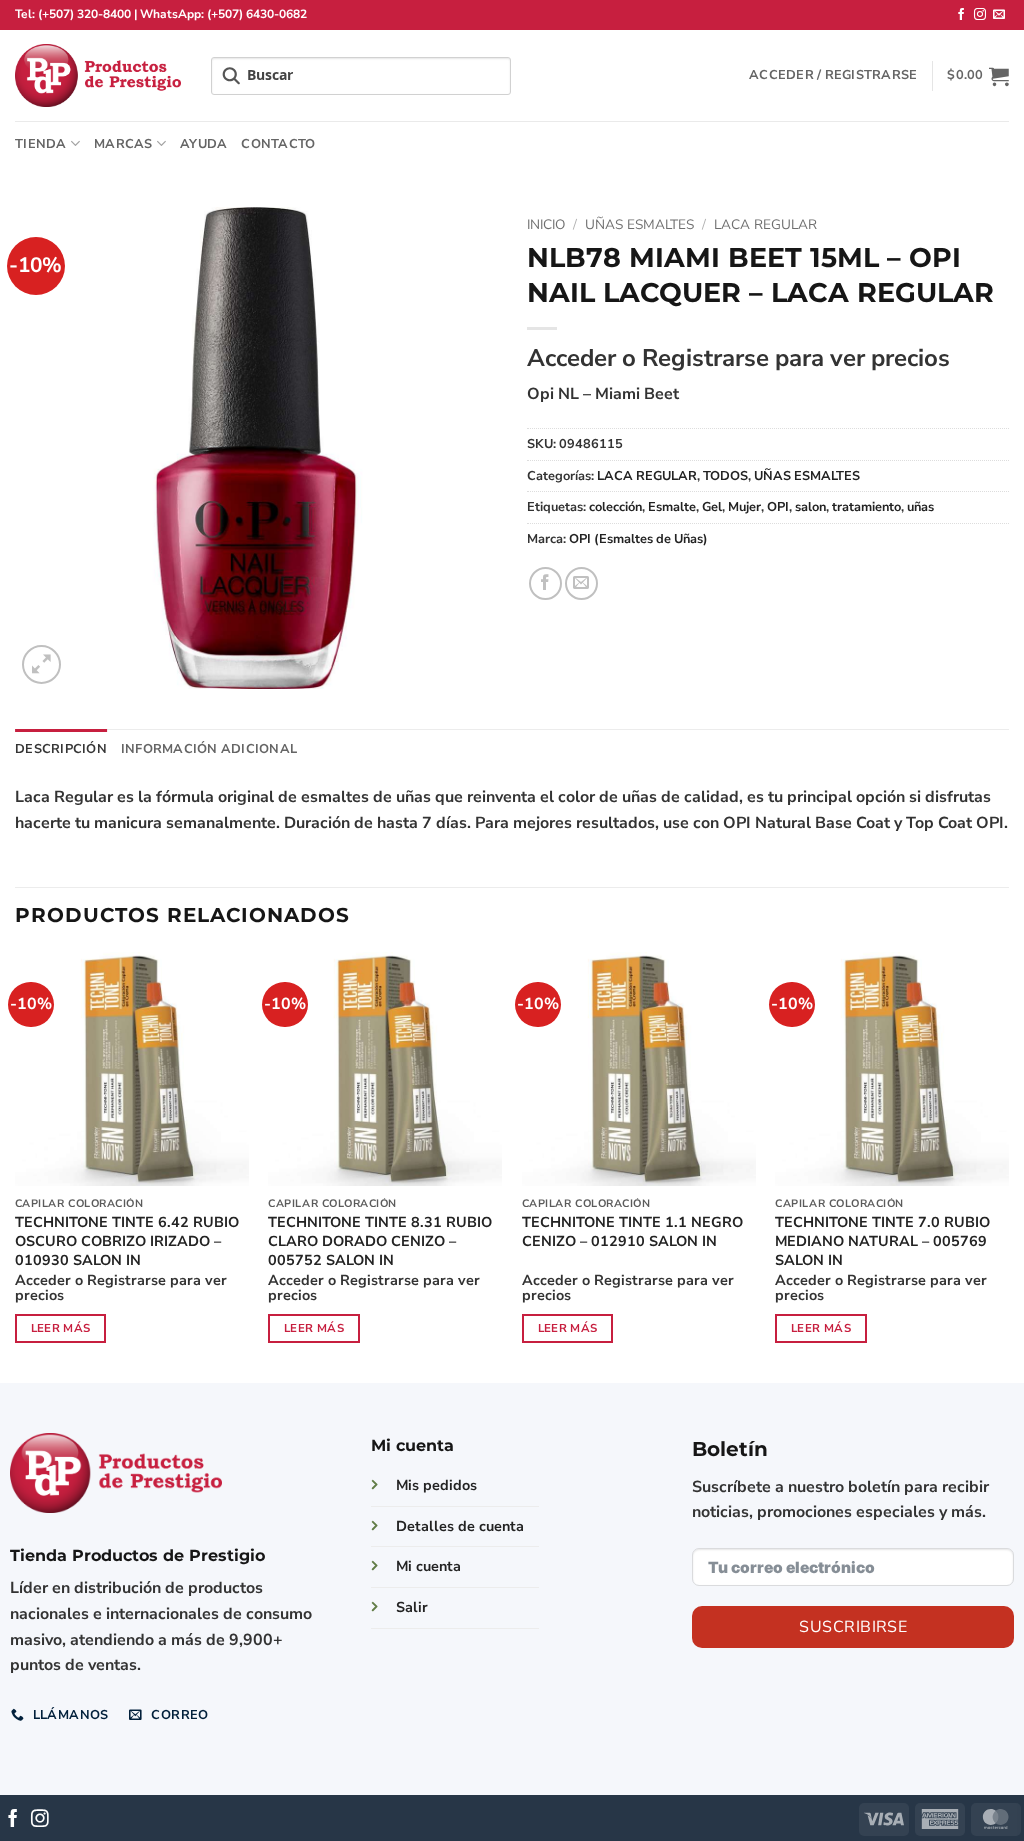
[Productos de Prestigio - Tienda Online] (98, 75)
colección (615, 507)
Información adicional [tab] (209, 749)
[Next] (1008, 1165)
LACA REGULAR (765, 224)
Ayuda (203, 144)
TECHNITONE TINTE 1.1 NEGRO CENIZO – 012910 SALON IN (632, 1231)
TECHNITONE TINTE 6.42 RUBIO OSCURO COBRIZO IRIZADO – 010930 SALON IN (127, 1241)
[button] (833, 75)
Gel (712, 507)
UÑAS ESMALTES (639, 224)
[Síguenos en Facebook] (961, 15)
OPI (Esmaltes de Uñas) (638, 539)
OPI (778, 507)
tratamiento (866, 507)
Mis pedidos (436, 1485)
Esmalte (672, 507)
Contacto (278, 144)
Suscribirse (853, 1627)
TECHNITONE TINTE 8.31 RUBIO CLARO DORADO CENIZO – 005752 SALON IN (380, 1241)
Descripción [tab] (61, 749)
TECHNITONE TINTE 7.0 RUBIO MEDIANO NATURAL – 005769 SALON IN (882, 1241)
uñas (920, 507)
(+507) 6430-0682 (257, 14)
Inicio (546, 224)
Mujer (744, 507)
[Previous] (16, 1165)
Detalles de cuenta (460, 1526)
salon (810, 507)
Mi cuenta (428, 1566)
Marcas (123, 144)
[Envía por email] (581, 583)
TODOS (725, 476)
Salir (412, 1607)
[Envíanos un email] (999, 15)
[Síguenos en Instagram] (980, 15)
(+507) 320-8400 (84, 14)
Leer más (61, 1328)
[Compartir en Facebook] (545, 583)
